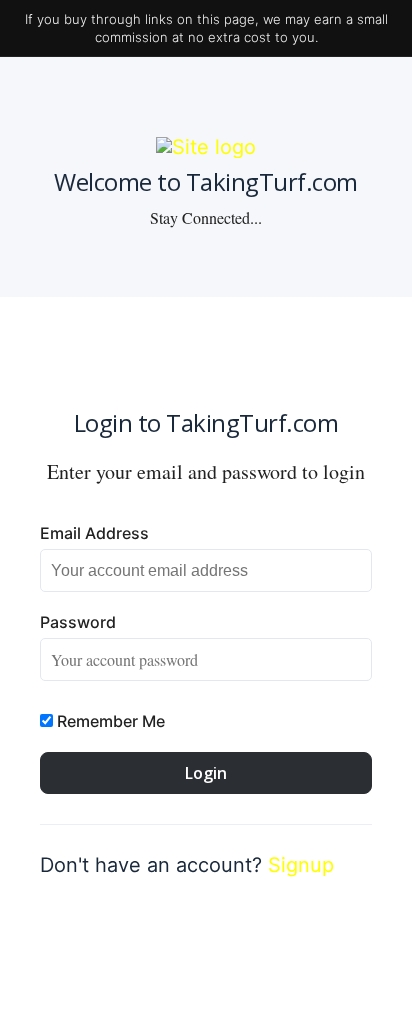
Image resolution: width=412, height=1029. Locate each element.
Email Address (94, 533)
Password (78, 622)
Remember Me (109, 721)
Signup (301, 865)
